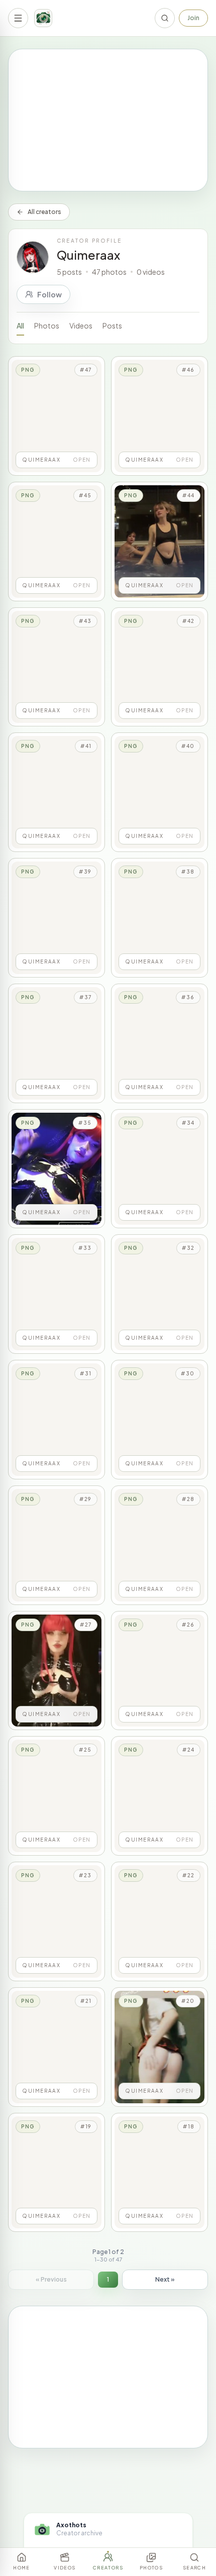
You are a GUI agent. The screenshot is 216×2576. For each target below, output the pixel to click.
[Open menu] (18, 18)
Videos (81, 326)
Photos (47, 326)
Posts (112, 326)
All (20, 326)
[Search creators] (165, 18)
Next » (165, 2279)
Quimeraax (88, 255)
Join (193, 18)
